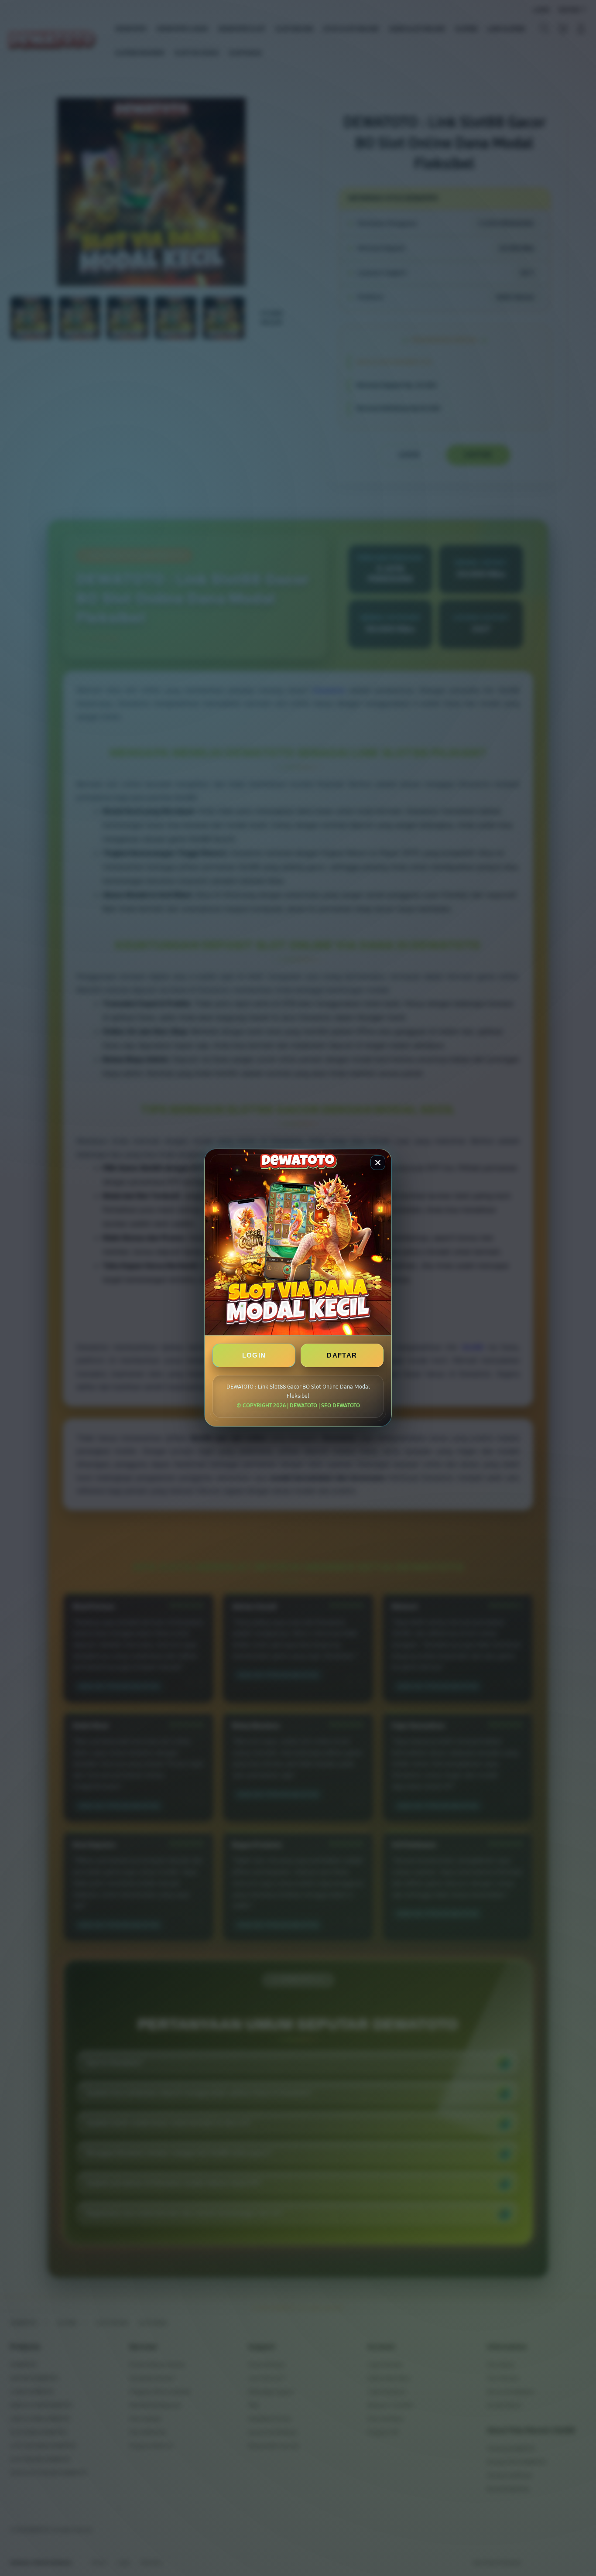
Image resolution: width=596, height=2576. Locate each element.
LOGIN (254, 1356)
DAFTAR (342, 1356)
